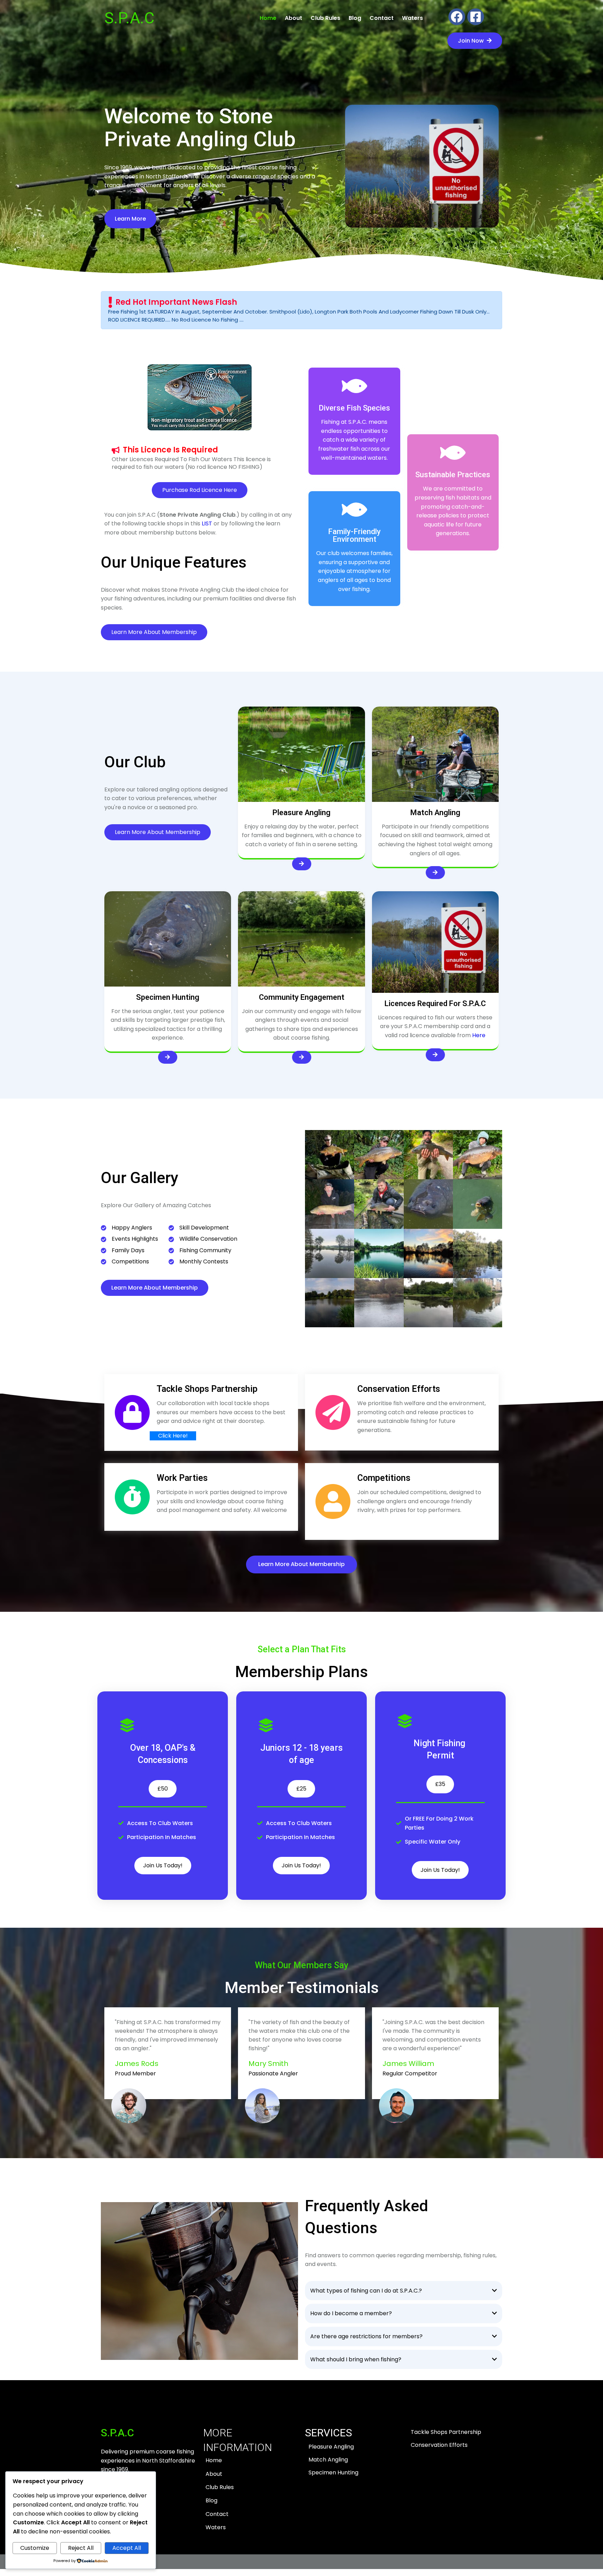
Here (479, 1035)
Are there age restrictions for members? (366, 2336)
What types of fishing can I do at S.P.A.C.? (366, 2291)
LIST (207, 523)
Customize (35, 2548)
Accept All (127, 2548)
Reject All (81, 2548)
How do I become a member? (351, 2313)
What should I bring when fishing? (356, 2359)
